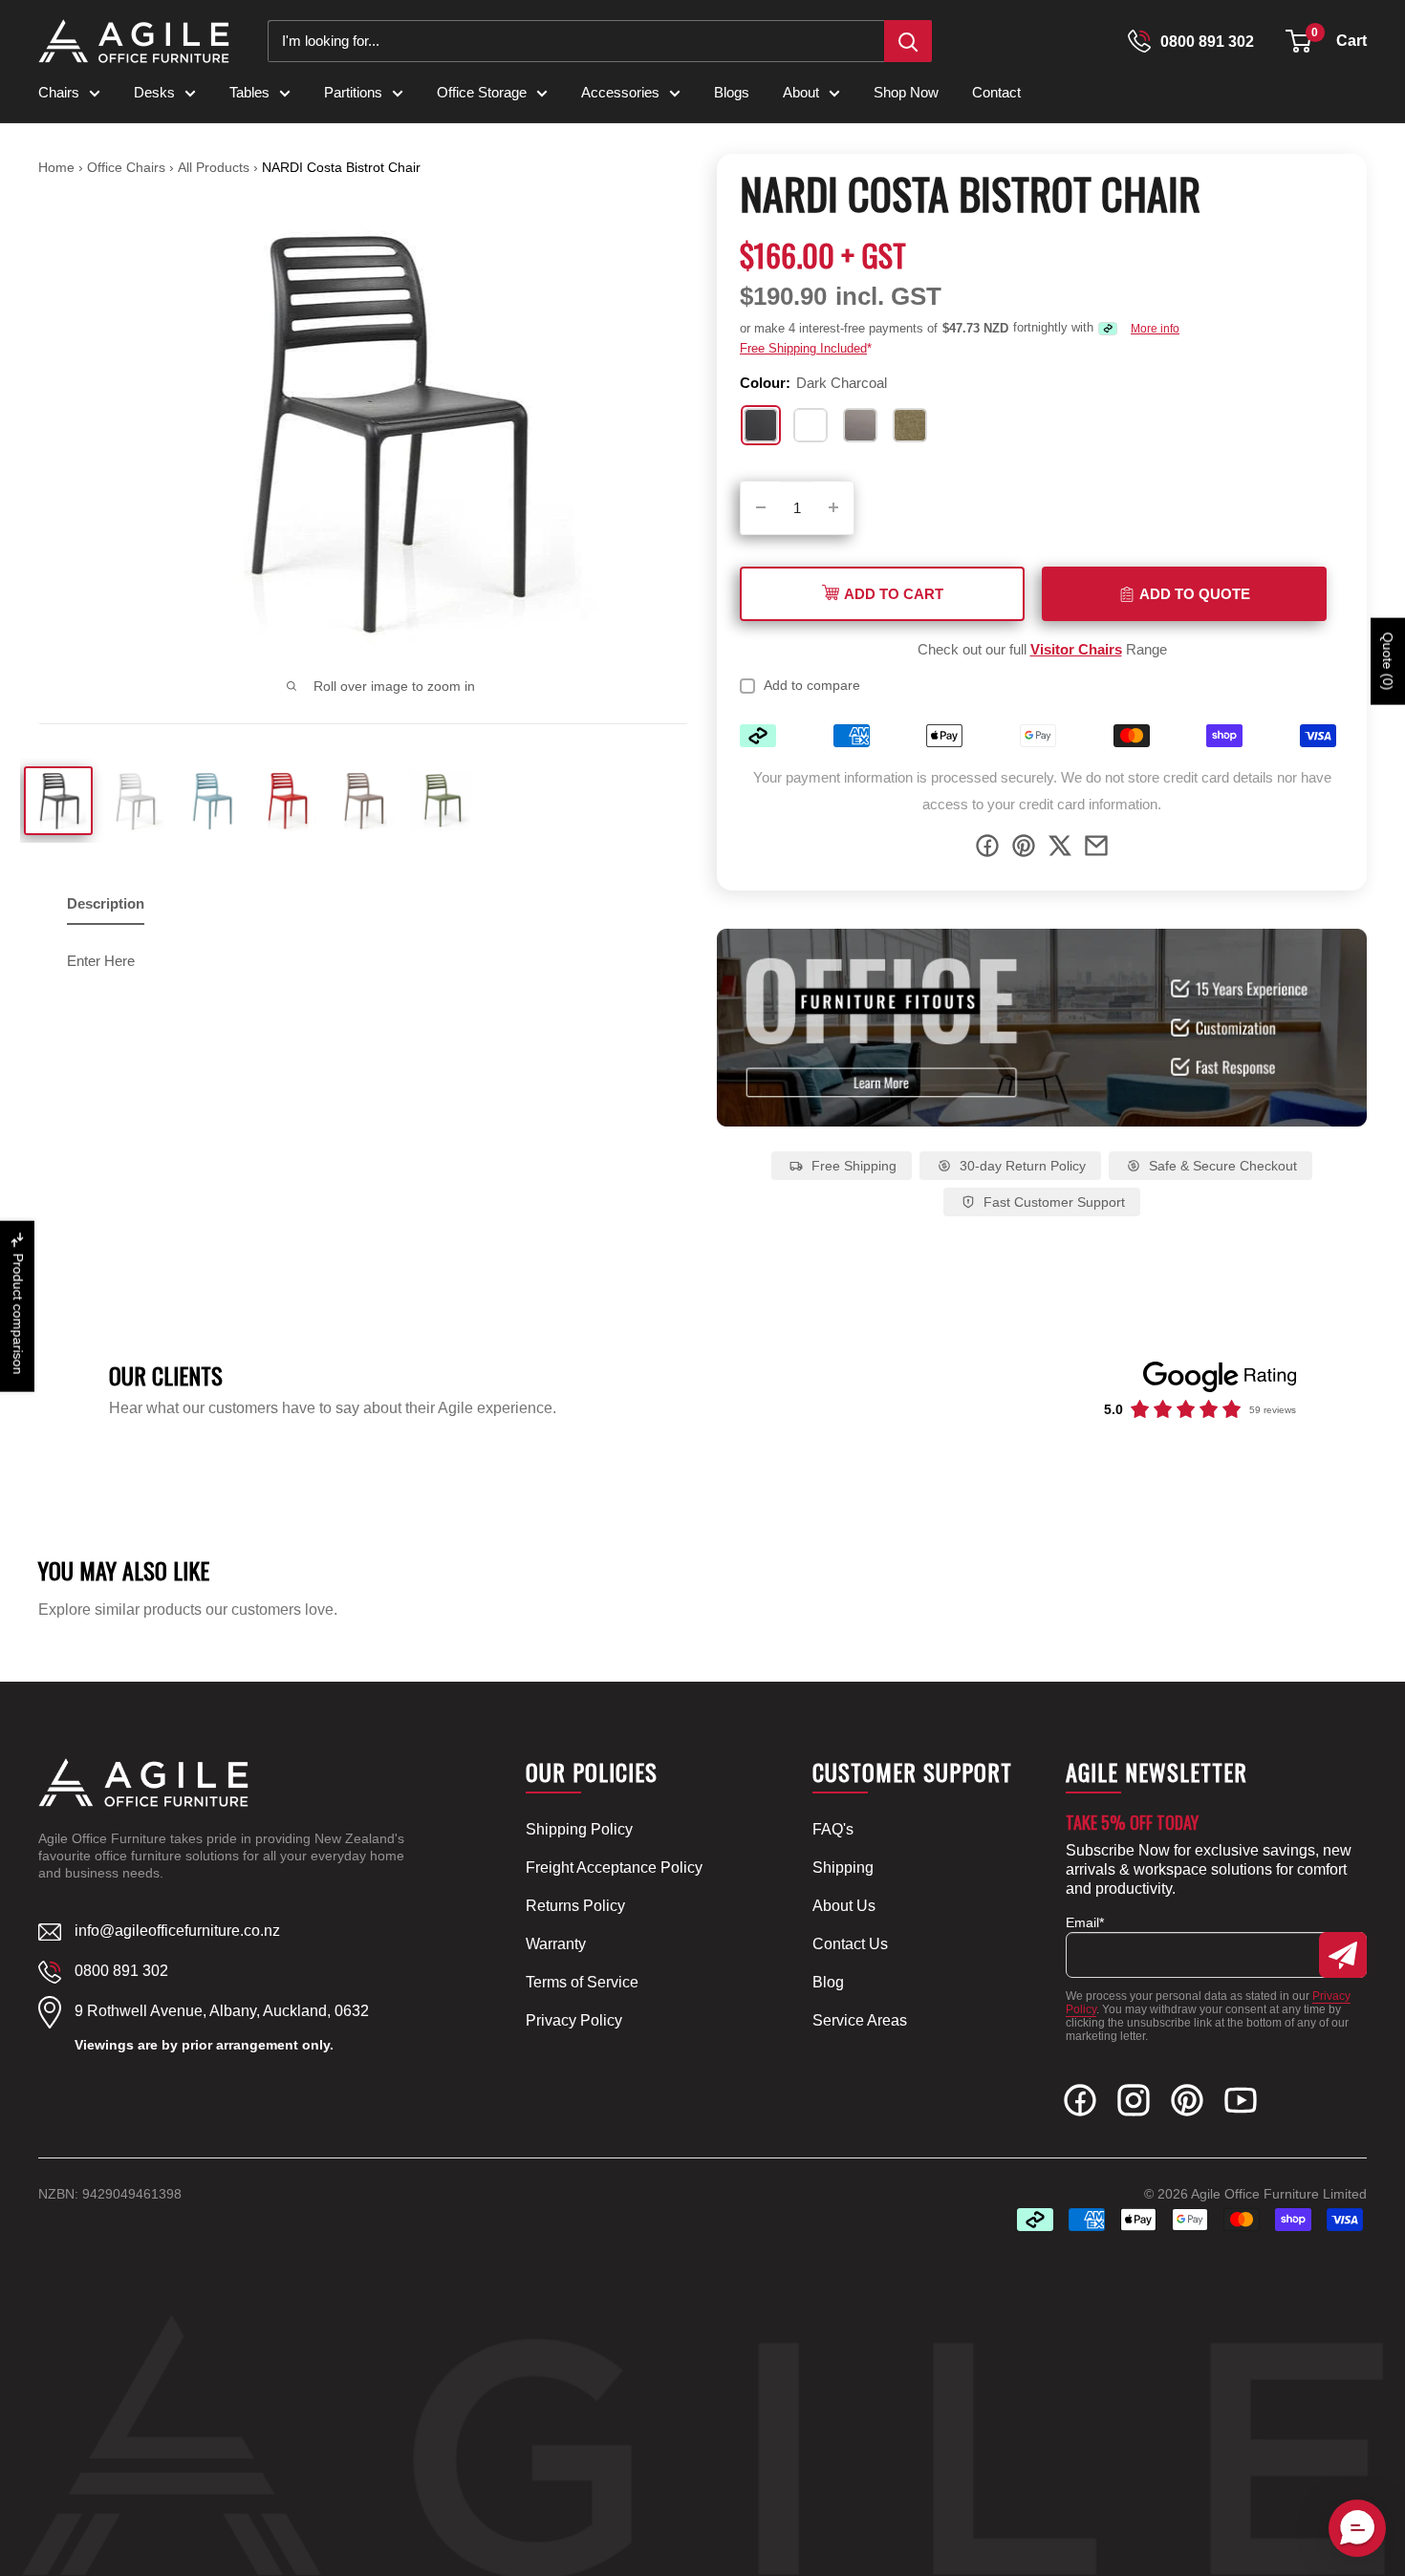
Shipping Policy (579, 1829)
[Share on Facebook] (987, 850)
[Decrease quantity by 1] (761, 508)
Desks (154, 92)
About (801, 92)
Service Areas (860, 2020)
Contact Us (850, 1944)
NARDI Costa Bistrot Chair (341, 167)
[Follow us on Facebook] (1080, 2104)
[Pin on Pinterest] (1024, 850)
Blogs (732, 92)
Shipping (843, 1868)
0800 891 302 (1207, 42)
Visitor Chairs (1076, 649)
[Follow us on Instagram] (1134, 2104)
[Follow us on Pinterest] (1187, 2104)
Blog (828, 1982)
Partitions (353, 92)
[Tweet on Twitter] (1060, 850)
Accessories (620, 92)
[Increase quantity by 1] (833, 508)
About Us (844, 1906)
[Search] (908, 41)
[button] (1298, 41)
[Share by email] (1096, 850)
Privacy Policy (574, 2020)
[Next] (664, 432)
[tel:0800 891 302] (1139, 41)
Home (56, 167)
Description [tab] (106, 903)
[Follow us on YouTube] (1241, 2104)
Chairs (59, 92)
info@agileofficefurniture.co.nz (177, 1931)
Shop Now (906, 92)
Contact (996, 92)
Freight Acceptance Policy (614, 1868)
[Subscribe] (1343, 1955)
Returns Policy (575, 1906)
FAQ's (833, 1829)
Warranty (556, 1944)
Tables (249, 92)
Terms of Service (582, 1982)
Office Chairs (128, 167)
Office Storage (482, 92)
